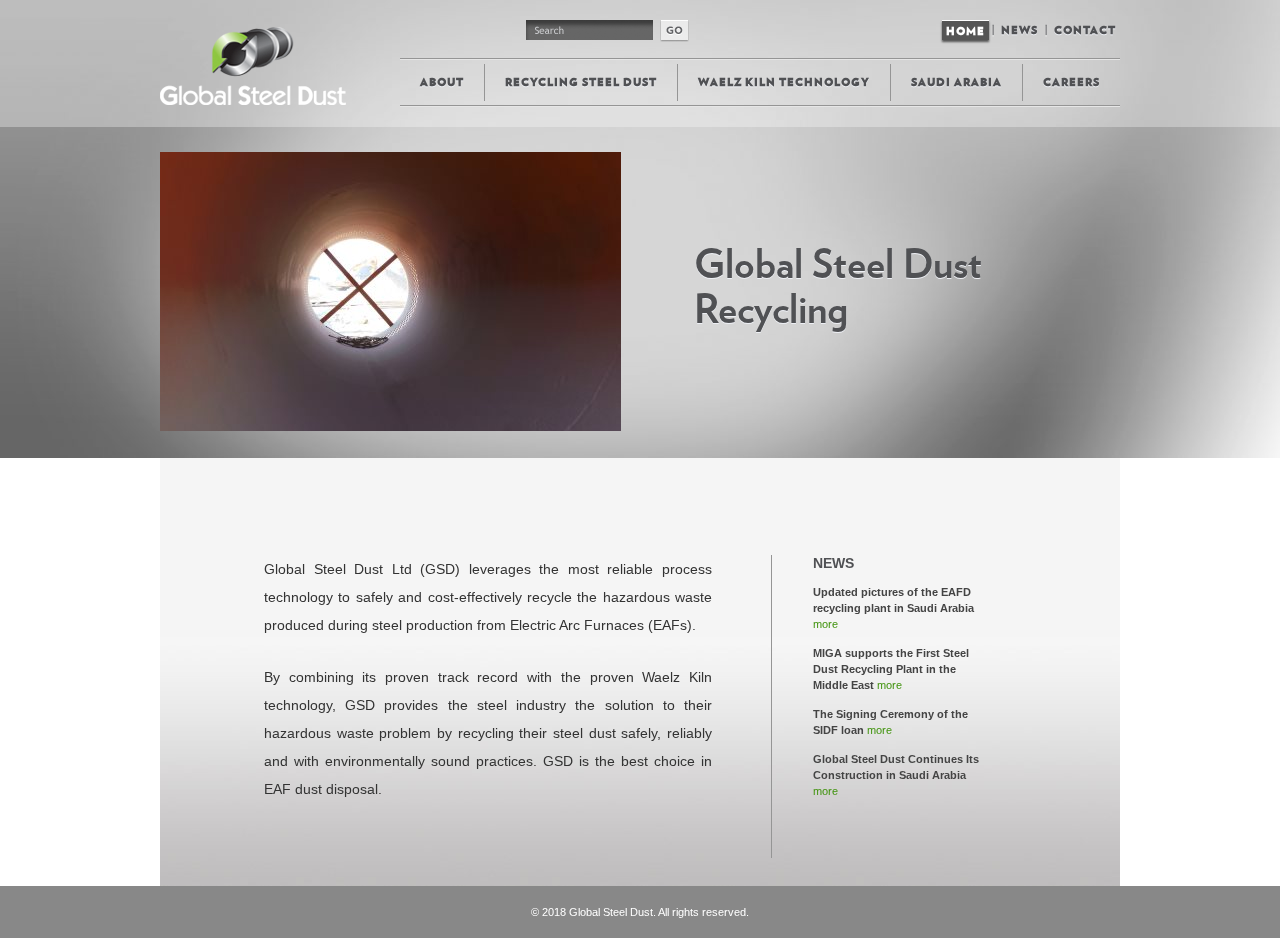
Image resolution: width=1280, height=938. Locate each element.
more (825, 624)
